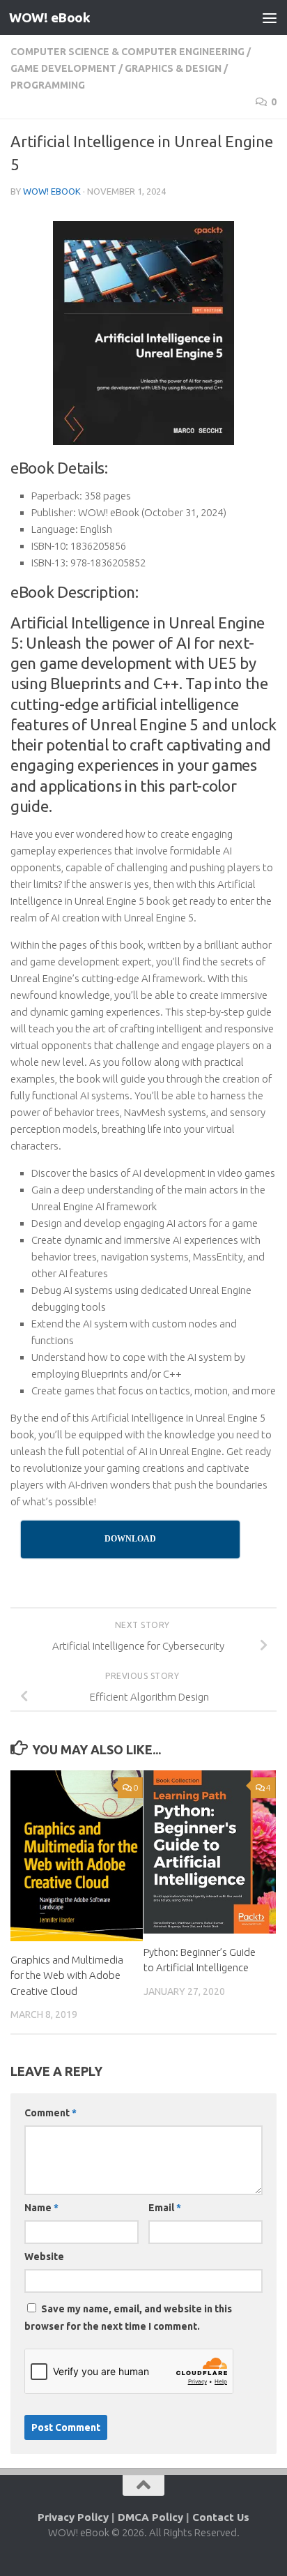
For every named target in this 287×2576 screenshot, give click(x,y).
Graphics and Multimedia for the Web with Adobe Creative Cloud (67, 1975)
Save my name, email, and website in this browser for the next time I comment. (128, 2318)
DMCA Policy (150, 2517)
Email (165, 2208)
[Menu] (270, 17)
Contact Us (221, 2517)
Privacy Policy (73, 2517)
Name (41, 2208)
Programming (48, 85)
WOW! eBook (49, 17)
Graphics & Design (173, 68)
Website (44, 2257)
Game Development (63, 68)
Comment (51, 2113)
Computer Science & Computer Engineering (127, 52)
